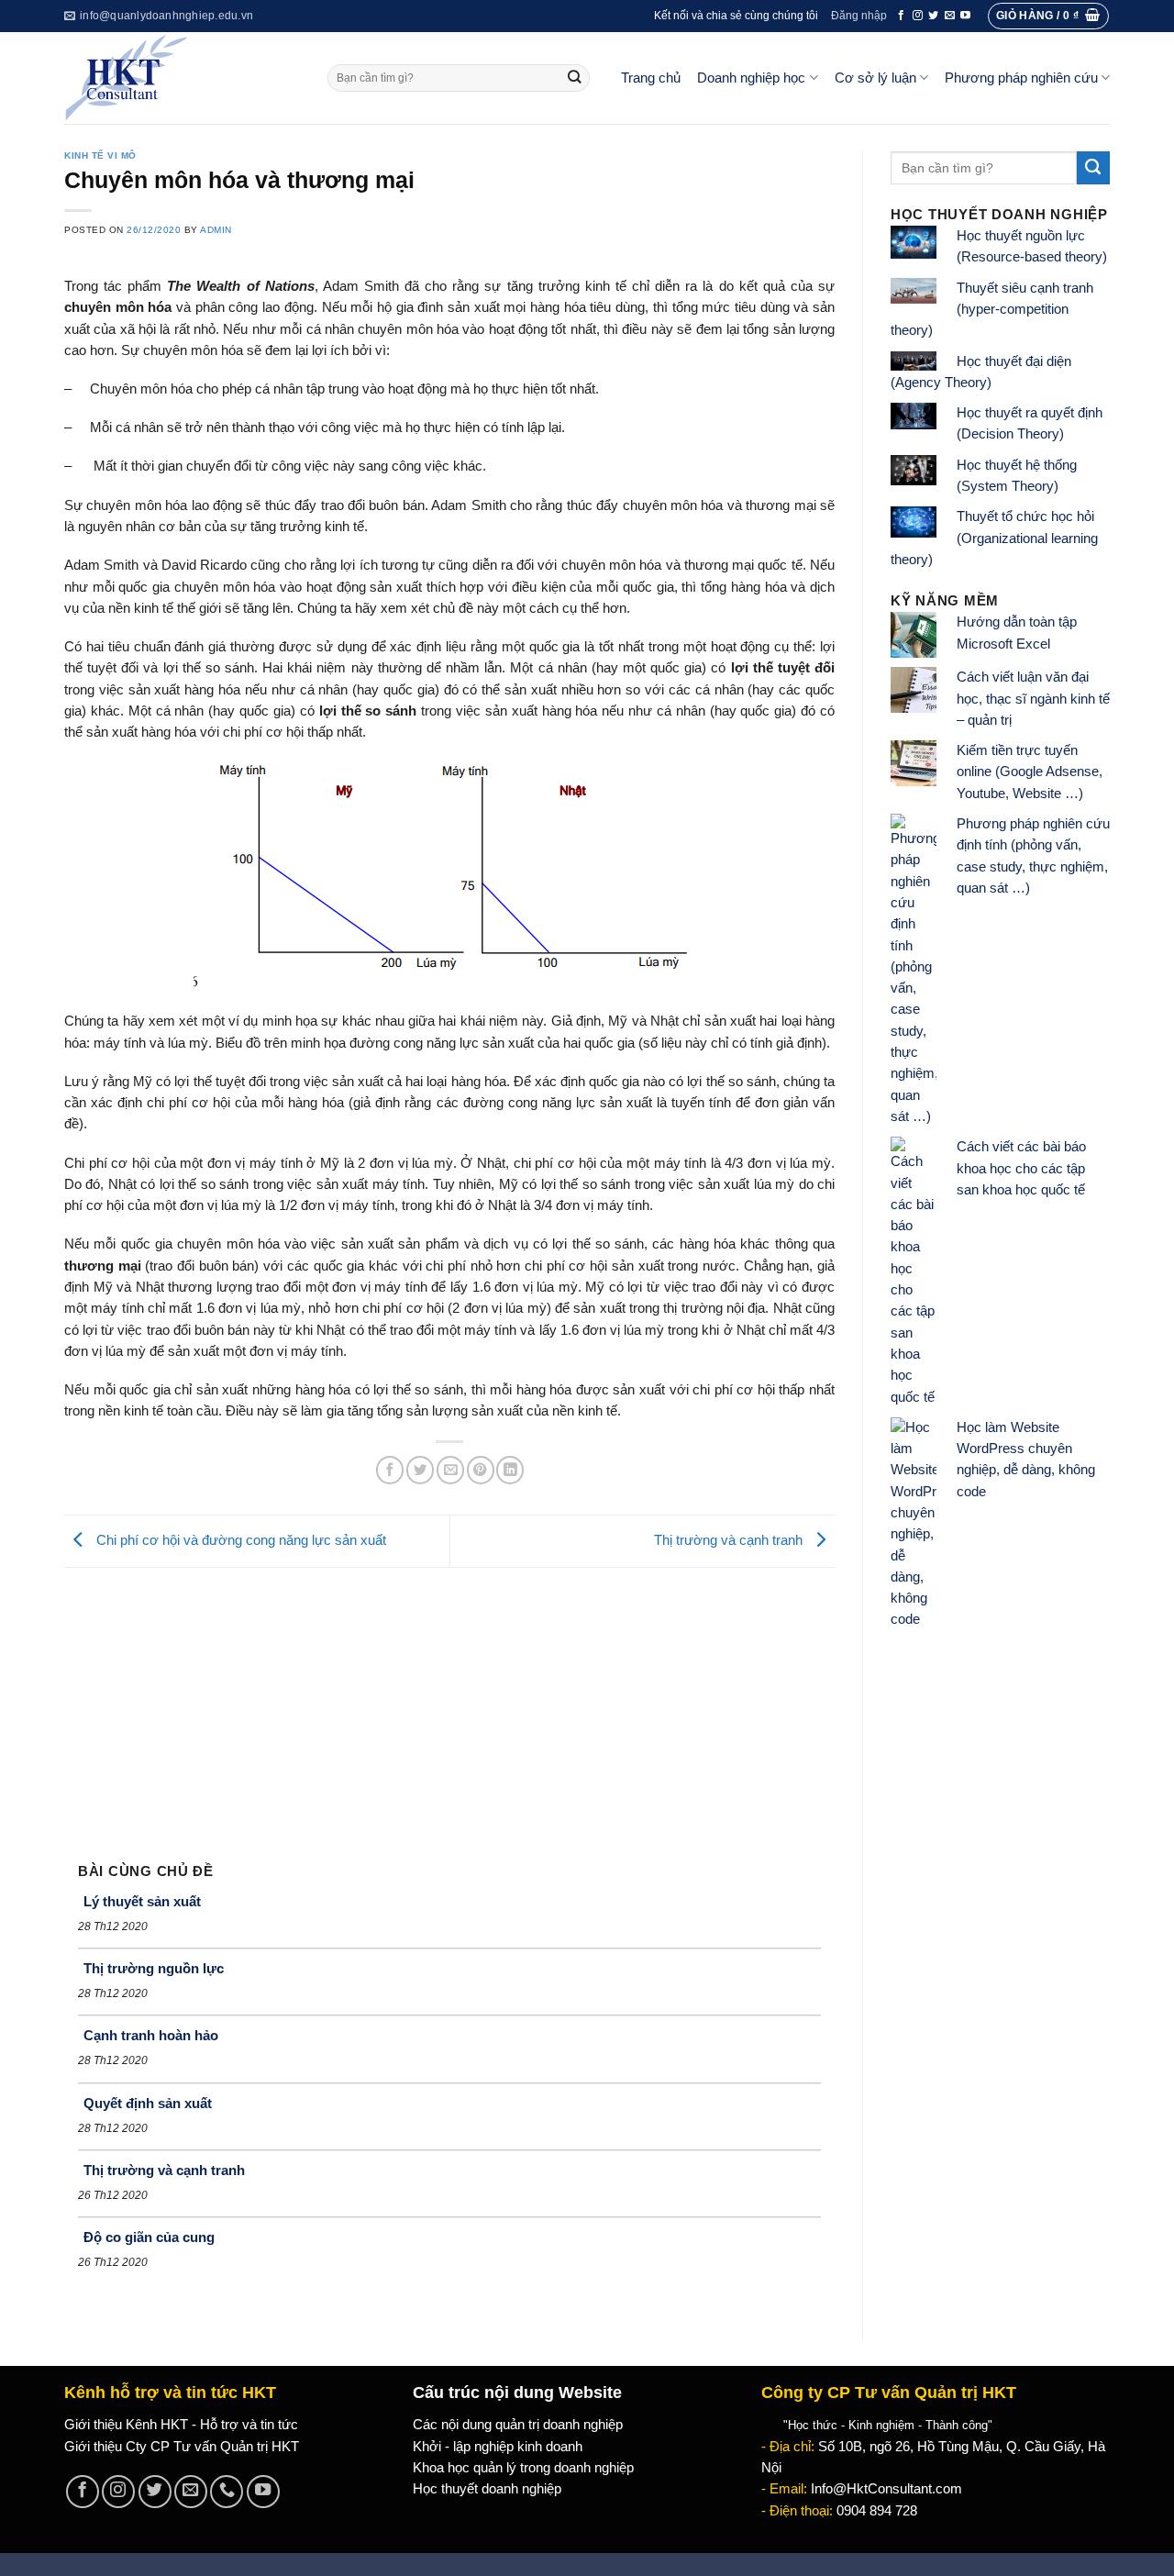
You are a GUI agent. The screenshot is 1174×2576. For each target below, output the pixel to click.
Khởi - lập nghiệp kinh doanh (498, 2447)
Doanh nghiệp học (751, 78)
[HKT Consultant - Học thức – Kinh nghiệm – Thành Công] (182, 78)
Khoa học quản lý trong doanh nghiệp (523, 2468)
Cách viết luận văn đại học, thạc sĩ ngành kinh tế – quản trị (1033, 699)
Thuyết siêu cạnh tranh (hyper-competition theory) (992, 310)
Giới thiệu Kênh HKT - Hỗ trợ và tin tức (181, 2425)
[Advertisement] (449, 1705)
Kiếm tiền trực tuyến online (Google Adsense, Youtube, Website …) (1030, 772)
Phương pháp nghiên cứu (1021, 78)
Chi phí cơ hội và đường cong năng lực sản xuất (239, 1540)
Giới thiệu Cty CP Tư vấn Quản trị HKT (182, 2447)
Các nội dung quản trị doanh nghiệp (518, 2425)
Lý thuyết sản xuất (142, 1901)
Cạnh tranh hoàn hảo (151, 2035)
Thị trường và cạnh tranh (730, 1540)
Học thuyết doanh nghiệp (487, 2489)
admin (216, 230)
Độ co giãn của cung (149, 2237)
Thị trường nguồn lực (154, 1968)
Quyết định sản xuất (148, 2103)
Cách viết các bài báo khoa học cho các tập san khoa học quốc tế (1021, 1168)
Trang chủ (651, 78)
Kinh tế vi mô (100, 155)
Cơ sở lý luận (875, 78)
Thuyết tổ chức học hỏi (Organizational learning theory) (994, 538)
